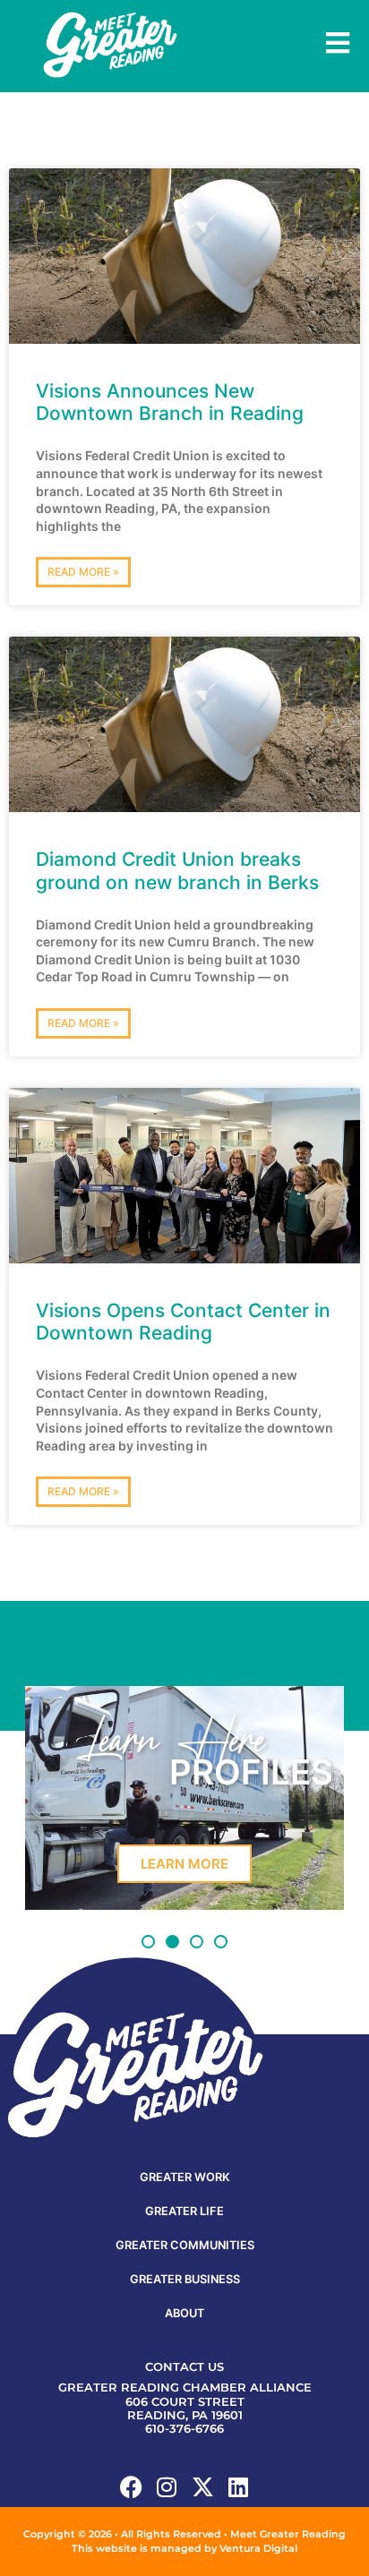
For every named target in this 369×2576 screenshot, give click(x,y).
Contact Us (184, 2367)
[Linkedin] (239, 2487)
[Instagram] (167, 2487)
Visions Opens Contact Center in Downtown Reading (183, 1322)
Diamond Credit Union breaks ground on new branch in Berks (177, 870)
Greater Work (185, 2177)
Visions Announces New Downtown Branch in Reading (170, 402)
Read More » (83, 572)
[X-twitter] (203, 2487)
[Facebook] (131, 2487)
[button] (148, 1942)
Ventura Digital (258, 2548)
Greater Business (185, 2279)
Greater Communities (185, 2245)
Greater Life (184, 2211)
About (184, 2313)
